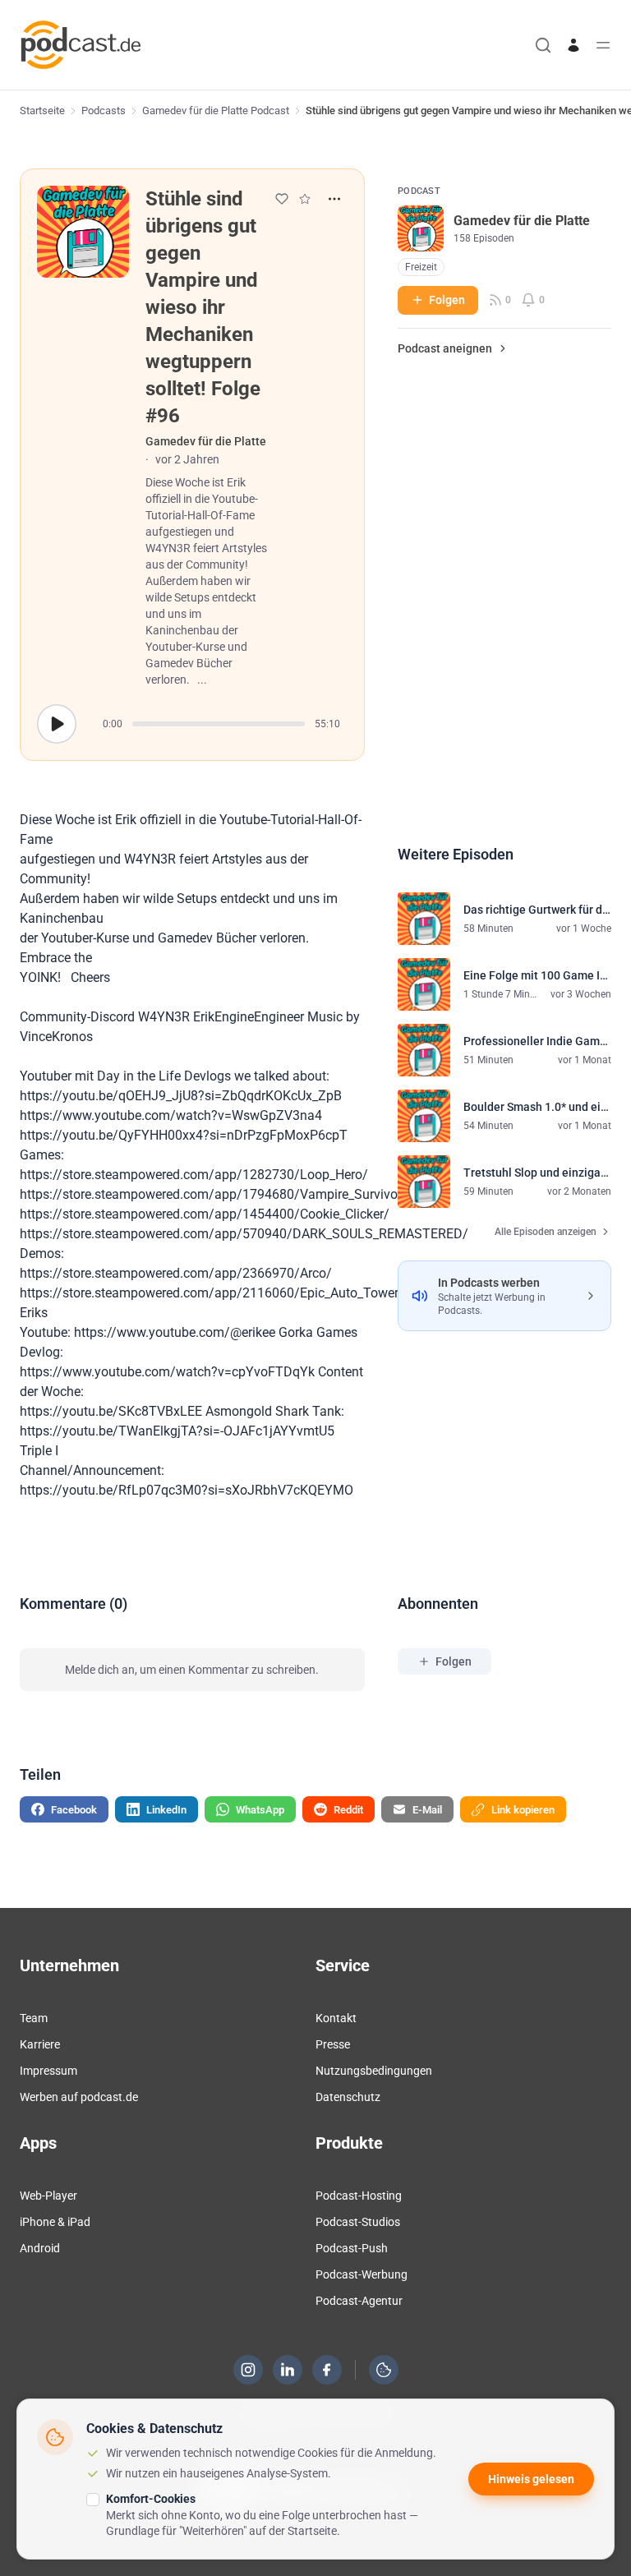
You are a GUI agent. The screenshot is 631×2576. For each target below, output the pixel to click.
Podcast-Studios (358, 2222)
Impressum (48, 2071)
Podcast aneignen (445, 348)
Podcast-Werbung (362, 2274)
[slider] (219, 724)
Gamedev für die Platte (206, 441)
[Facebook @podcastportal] (327, 2370)
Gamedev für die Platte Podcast (216, 111)
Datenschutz (348, 2097)
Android (40, 2248)
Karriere (40, 2044)
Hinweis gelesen (531, 2479)
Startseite (42, 111)
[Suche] (543, 45)
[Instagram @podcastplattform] (248, 2370)
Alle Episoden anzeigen (546, 1232)
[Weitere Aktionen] (334, 199)
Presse (333, 2044)
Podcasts (104, 111)
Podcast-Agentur (359, 2301)
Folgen (447, 300)
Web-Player (48, 2196)
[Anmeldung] (573, 45)
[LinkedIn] (288, 2370)
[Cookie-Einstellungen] (384, 2370)
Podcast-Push (352, 2248)
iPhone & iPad (55, 2222)
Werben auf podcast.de (79, 2097)
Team (34, 2018)
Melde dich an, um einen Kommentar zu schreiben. (192, 1670)
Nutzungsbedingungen (374, 2071)
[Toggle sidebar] (603, 45)
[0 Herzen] (282, 199)
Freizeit (421, 267)
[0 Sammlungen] (305, 199)
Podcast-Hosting (359, 2196)
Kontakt (336, 2018)
